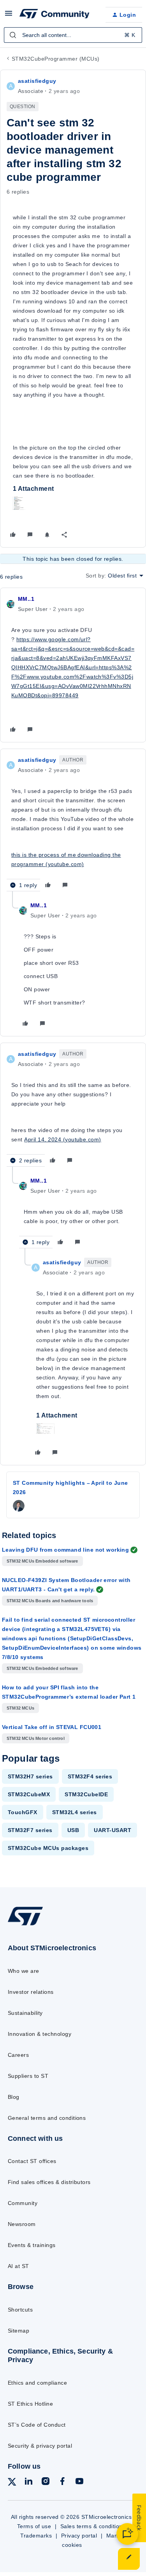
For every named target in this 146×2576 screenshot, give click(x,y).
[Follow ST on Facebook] (62, 2482)
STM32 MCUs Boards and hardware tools (50, 1601)
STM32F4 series (90, 1776)
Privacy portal (79, 2536)
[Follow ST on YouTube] (79, 2482)
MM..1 (26, 599)
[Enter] (13, 35)
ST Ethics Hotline (30, 2404)
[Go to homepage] (25, 1925)
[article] (73, 665)
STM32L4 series (75, 1812)
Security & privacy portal (40, 2446)
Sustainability (25, 2013)
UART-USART (113, 1830)
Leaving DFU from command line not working (65, 1550)
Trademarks (36, 2536)
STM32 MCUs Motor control (36, 1738)
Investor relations (31, 1992)
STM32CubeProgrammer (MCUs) (55, 59)
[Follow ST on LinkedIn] (28, 2482)
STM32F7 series (30, 1830)
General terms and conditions (47, 2118)
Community (23, 2203)
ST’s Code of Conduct (37, 2425)
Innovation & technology (40, 2034)
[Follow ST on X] (12, 2483)
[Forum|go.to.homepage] (55, 15)
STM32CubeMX (29, 1794)
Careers (18, 2055)
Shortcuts (20, 2310)
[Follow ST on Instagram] (46, 2482)
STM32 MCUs (20, 1708)
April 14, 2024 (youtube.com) (62, 1139)
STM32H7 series (30, 1776)
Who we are (24, 1971)
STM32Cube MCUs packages (48, 1848)
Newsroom (22, 2224)
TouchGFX (23, 1812)
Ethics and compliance (37, 2383)
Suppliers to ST (28, 2076)
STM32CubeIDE (86, 1794)
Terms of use (34, 2526)
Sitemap (18, 2331)
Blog (14, 2097)
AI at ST (18, 2266)
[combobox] (73, 35)
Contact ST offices (32, 2161)
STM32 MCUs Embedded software (42, 1561)
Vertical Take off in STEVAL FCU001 (52, 1727)
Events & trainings (32, 2245)
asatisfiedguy (37, 81)
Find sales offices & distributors (49, 2182)
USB (73, 1830)
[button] (9, 16)
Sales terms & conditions (93, 2526)
